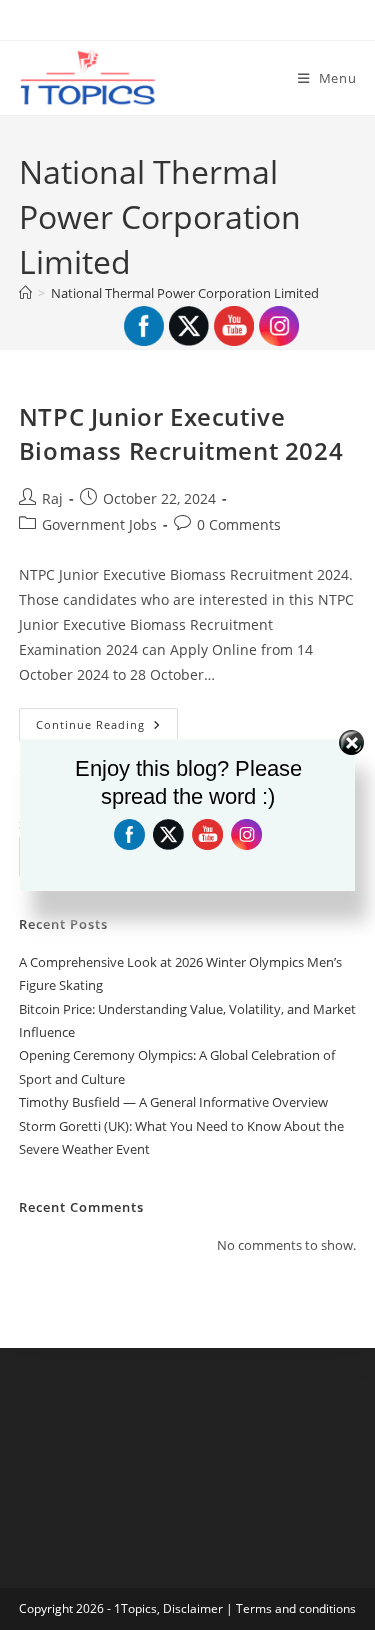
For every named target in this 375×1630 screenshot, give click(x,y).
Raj (52, 498)
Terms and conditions (296, 1608)
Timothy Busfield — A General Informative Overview (173, 1102)
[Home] (25, 293)
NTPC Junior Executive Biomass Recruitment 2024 (181, 433)
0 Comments (239, 524)
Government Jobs (99, 524)
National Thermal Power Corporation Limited (185, 293)
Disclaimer (193, 1608)
